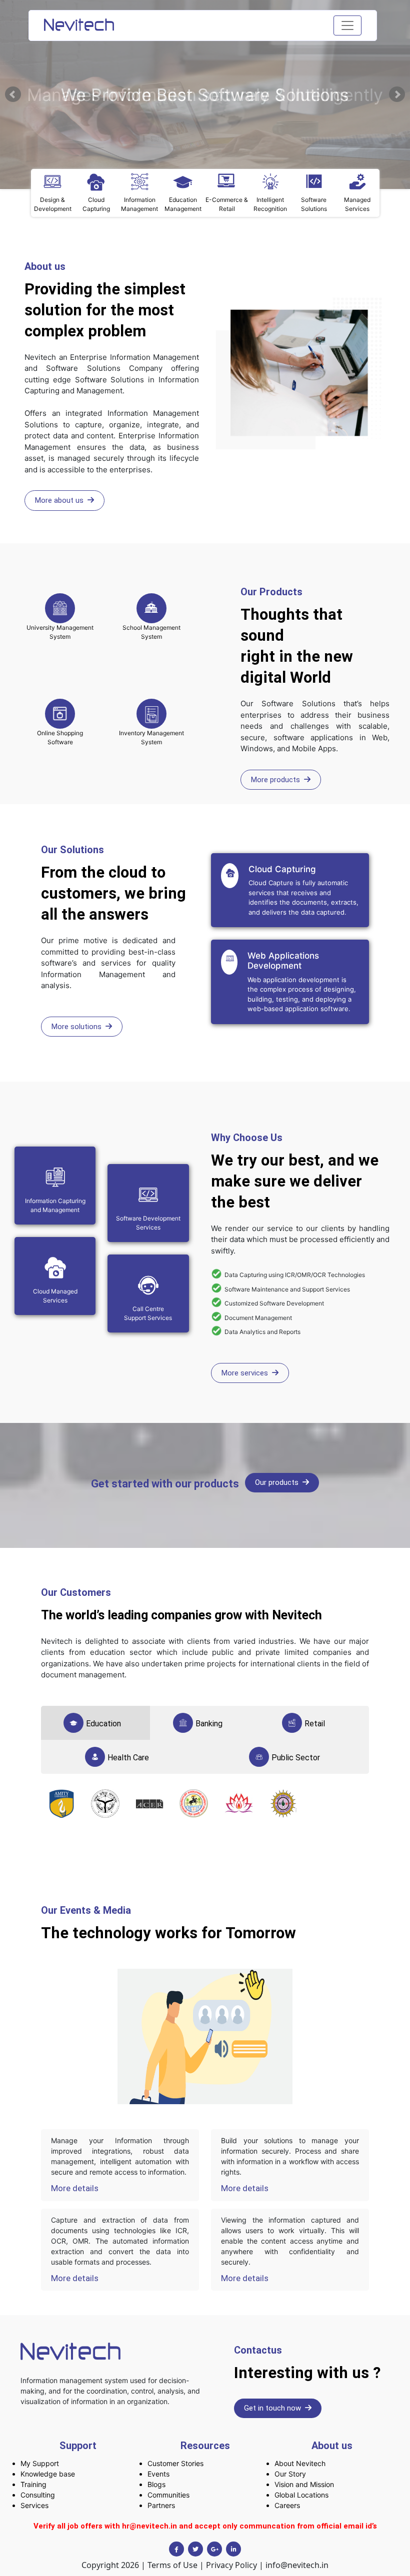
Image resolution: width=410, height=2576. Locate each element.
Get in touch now (274, 2408)
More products (277, 780)
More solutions (78, 1027)
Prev (13, 94)
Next (397, 94)
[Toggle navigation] (347, 25)
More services (247, 1373)
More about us (61, 500)
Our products (279, 1482)
